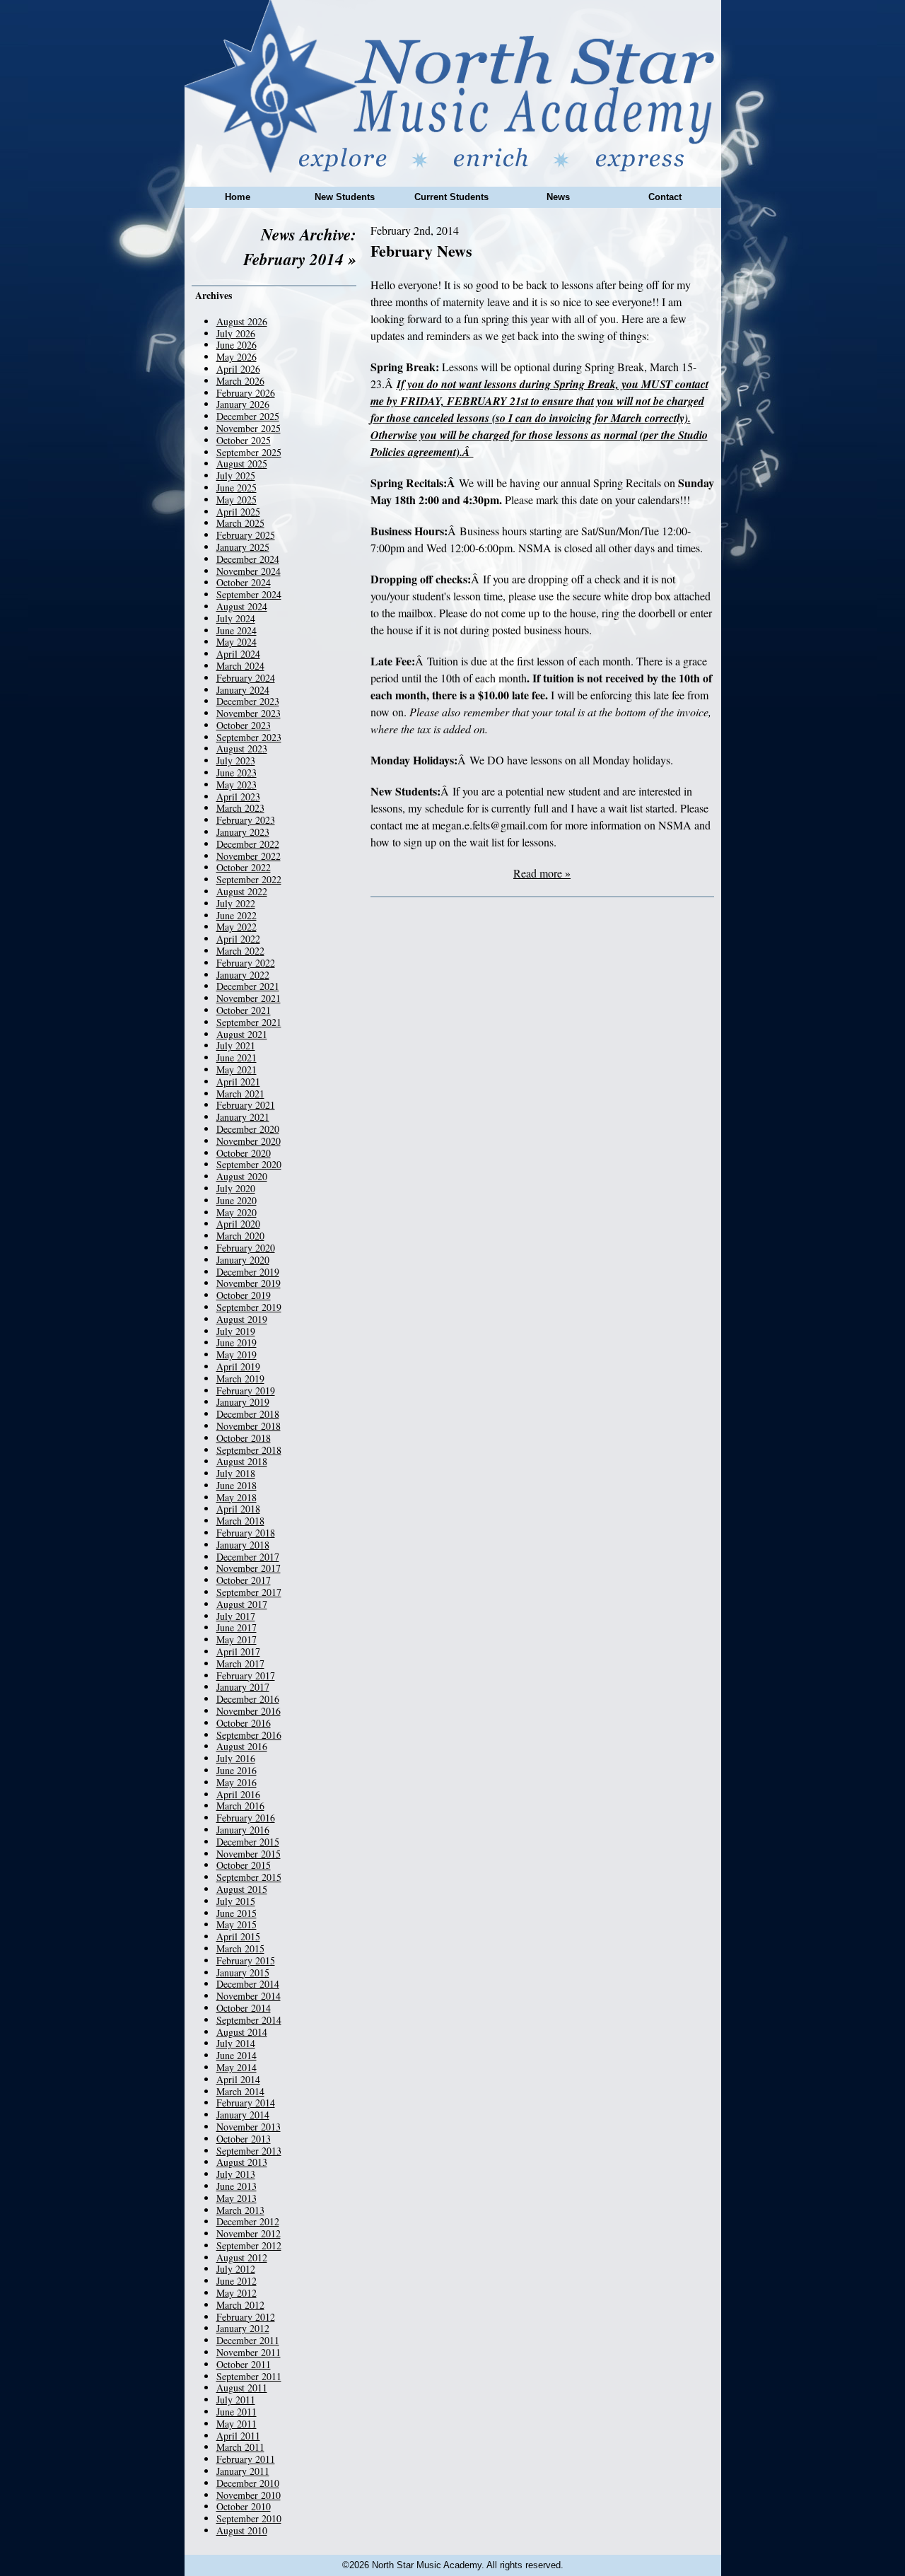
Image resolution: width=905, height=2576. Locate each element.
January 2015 (243, 1972)
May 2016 (237, 1782)
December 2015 (248, 1842)
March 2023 (240, 808)
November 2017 (249, 1568)
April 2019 (238, 1366)
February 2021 (246, 1105)
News (558, 197)
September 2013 (249, 2151)
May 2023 (237, 785)
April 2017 (238, 1651)
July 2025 (236, 476)
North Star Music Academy (453, 86)
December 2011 (248, 2340)
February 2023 (246, 820)
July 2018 (236, 1473)
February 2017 (246, 1675)
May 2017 (237, 1639)
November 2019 (249, 1283)
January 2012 (243, 2328)
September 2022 (249, 879)
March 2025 (240, 523)
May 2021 (237, 1070)
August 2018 (242, 1461)
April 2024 (238, 654)
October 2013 (244, 2139)
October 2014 (244, 2008)
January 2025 (243, 547)
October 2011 (244, 2364)
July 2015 (236, 1901)
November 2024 (249, 571)
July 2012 (236, 2269)
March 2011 (240, 2447)
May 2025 (237, 500)
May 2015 (237, 1924)
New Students (345, 197)
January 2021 (243, 1117)
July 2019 (236, 1331)
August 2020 (242, 1176)
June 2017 (237, 1627)
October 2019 (244, 1295)
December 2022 (248, 844)
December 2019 (248, 1272)
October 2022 (244, 867)
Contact (665, 197)
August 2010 (242, 2530)
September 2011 (249, 2376)
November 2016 (249, 1711)
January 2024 (243, 690)
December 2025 (248, 416)
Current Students (451, 197)
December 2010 (248, 2483)
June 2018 (237, 1485)
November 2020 (249, 1141)
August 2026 (242, 321)
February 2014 (246, 2103)
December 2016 (248, 1699)
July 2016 (236, 1758)
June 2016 (237, 1770)
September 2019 (249, 1307)
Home (238, 197)
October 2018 (244, 1438)
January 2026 (243, 404)
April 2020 (238, 1224)
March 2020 (240, 1236)
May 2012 (237, 2293)
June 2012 (237, 2281)
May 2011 (237, 2424)
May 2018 (237, 1497)
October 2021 (244, 1010)
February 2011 (246, 2459)
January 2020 (243, 1260)
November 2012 (249, 2233)
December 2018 (248, 1414)
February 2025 (246, 535)
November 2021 (249, 998)
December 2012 (248, 2221)
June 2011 (237, 2412)
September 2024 (249, 594)
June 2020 (237, 1200)
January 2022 (243, 975)
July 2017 (236, 1616)
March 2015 (240, 1948)
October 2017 (244, 1580)
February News (421, 251)
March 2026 (240, 381)
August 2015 (242, 1889)
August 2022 (242, 891)
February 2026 (246, 393)
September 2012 (249, 2245)
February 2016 (246, 1818)
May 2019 (237, 1354)
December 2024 (248, 559)
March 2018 (240, 1521)
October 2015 (244, 1865)
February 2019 (246, 1391)
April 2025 (238, 512)
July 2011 (236, 2400)
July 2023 (236, 760)
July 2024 (236, 618)
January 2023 (243, 832)
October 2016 (244, 1723)
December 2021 (248, 986)
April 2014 (238, 2079)
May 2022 (237, 927)
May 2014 (237, 2067)
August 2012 (242, 2257)
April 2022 (238, 939)
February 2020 (246, 1248)
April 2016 (238, 1794)
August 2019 (242, 1319)
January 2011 (243, 2471)
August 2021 (242, 1034)
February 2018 (246, 1533)
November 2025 (249, 428)
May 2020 (237, 1212)
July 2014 (236, 2043)
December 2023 (248, 701)
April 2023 (238, 797)
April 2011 (238, 2436)
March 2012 (240, 2305)
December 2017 (248, 1557)
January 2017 (243, 1687)
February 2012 (246, 2317)
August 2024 (242, 606)
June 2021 (237, 1057)
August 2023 (242, 748)
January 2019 (243, 1402)
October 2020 (244, 1153)
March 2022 (240, 951)
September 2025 (249, 452)
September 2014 (249, 2020)
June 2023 (237, 773)
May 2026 (237, 357)
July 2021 (236, 1045)
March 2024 (240, 666)
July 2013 (236, 2174)
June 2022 (237, 915)
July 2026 (236, 333)
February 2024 (246, 678)
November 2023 (249, 713)
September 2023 (249, 737)
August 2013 (242, 2162)
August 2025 (242, 464)
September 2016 (249, 1735)
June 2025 (237, 488)
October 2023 (244, 725)
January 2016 (243, 1830)
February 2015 (246, 1960)
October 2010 (244, 2506)
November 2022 (249, 856)
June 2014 (237, 2055)
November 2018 (249, 1426)
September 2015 (249, 1877)
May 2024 (237, 642)
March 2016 (240, 1806)
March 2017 (240, 1663)
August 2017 (242, 1604)
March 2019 (240, 1379)
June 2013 (237, 2186)
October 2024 (244, 582)
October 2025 (244, 440)
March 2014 (240, 2091)
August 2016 (242, 1746)
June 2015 (237, 1913)
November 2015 (249, 1854)
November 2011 (249, 2352)
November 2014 (249, 1996)
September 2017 (249, 1592)
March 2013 (240, 2210)
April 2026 (238, 369)
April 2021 (238, 1082)
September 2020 (249, 1164)
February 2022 (246, 963)
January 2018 (243, 1545)
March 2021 (240, 1094)
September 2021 (249, 1022)
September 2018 (249, 1450)
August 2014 (242, 2032)
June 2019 (237, 1342)
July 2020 (236, 1188)
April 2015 (238, 1936)
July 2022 (236, 903)
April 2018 (238, 1509)
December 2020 (248, 1129)
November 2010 (249, 2495)
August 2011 (242, 2388)
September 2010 (249, 2518)
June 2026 (237, 345)
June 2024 (237, 630)
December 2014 (248, 1984)
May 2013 (237, 2198)
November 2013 (249, 2127)
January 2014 (243, 2115)
